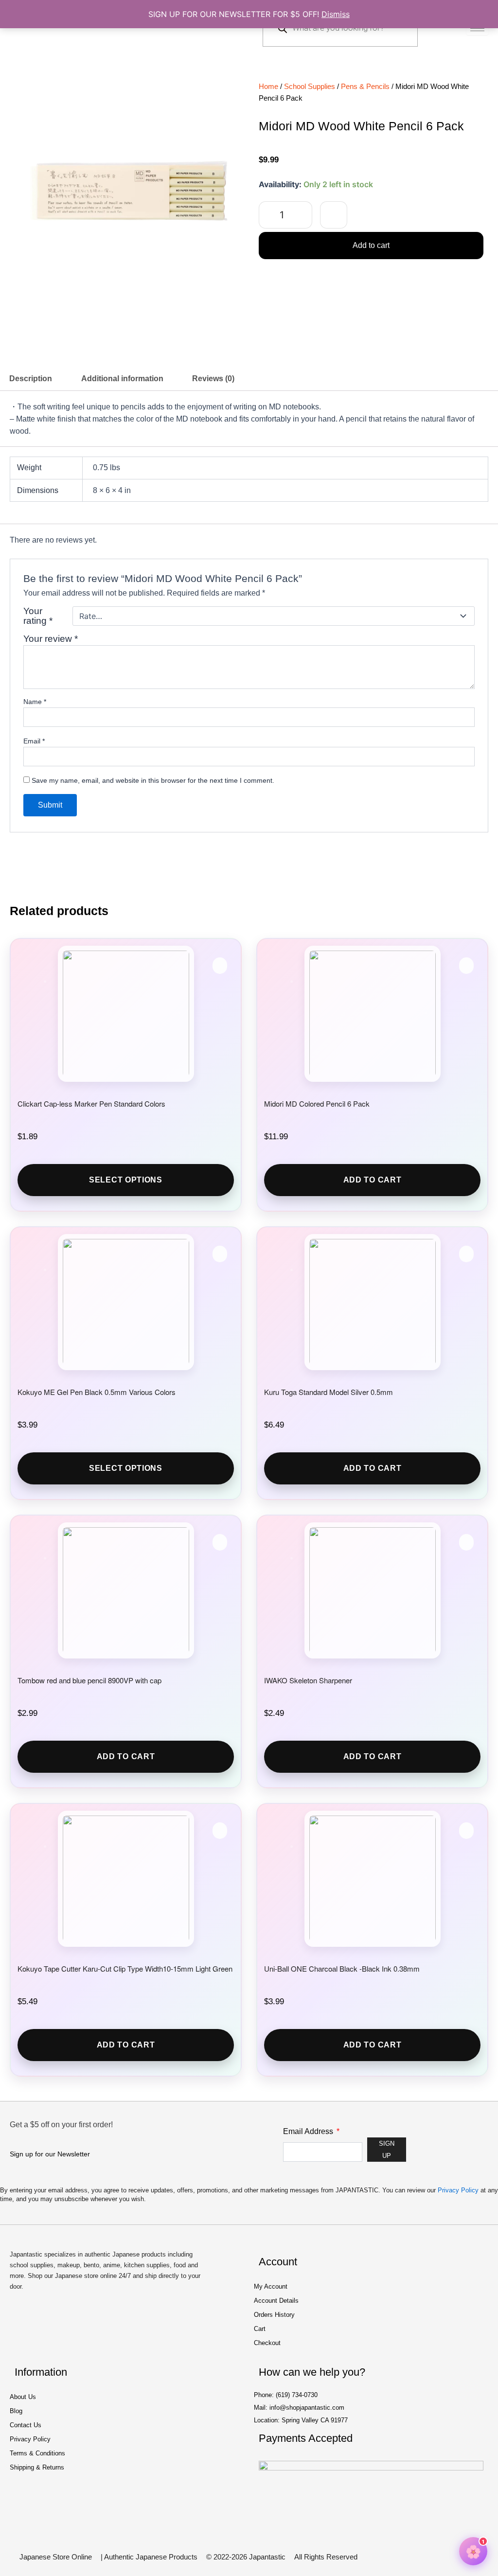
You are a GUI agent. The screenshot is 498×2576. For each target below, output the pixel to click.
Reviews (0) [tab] (213, 379)
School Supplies (310, 87)
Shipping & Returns (37, 2467)
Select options (126, 1180)
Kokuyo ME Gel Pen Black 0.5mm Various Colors (97, 1392)
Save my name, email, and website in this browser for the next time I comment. (153, 780)
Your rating (38, 616)
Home (268, 87)
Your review (51, 639)
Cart (260, 2329)
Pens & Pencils (365, 87)
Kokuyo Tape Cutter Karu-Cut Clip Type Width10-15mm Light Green (125, 1968)
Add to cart (371, 245)
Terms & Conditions (37, 2453)
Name (35, 702)
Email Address (309, 2131)
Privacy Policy (458, 2190)
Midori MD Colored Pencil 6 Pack (317, 1103)
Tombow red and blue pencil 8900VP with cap (89, 1680)
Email (34, 741)
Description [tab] (31, 379)
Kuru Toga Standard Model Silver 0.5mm (329, 1392)
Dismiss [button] (336, 14)
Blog (16, 2411)
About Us (23, 2397)
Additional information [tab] (122, 379)
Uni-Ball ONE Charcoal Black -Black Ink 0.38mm (342, 1968)
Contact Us (26, 2425)
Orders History (274, 2315)
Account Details (276, 2301)
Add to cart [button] (373, 1180)
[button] (334, 215)
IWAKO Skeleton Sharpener (308, 1680)
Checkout (267, 2343)
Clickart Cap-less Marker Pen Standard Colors (91, 1103)
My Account (271, 2286)
